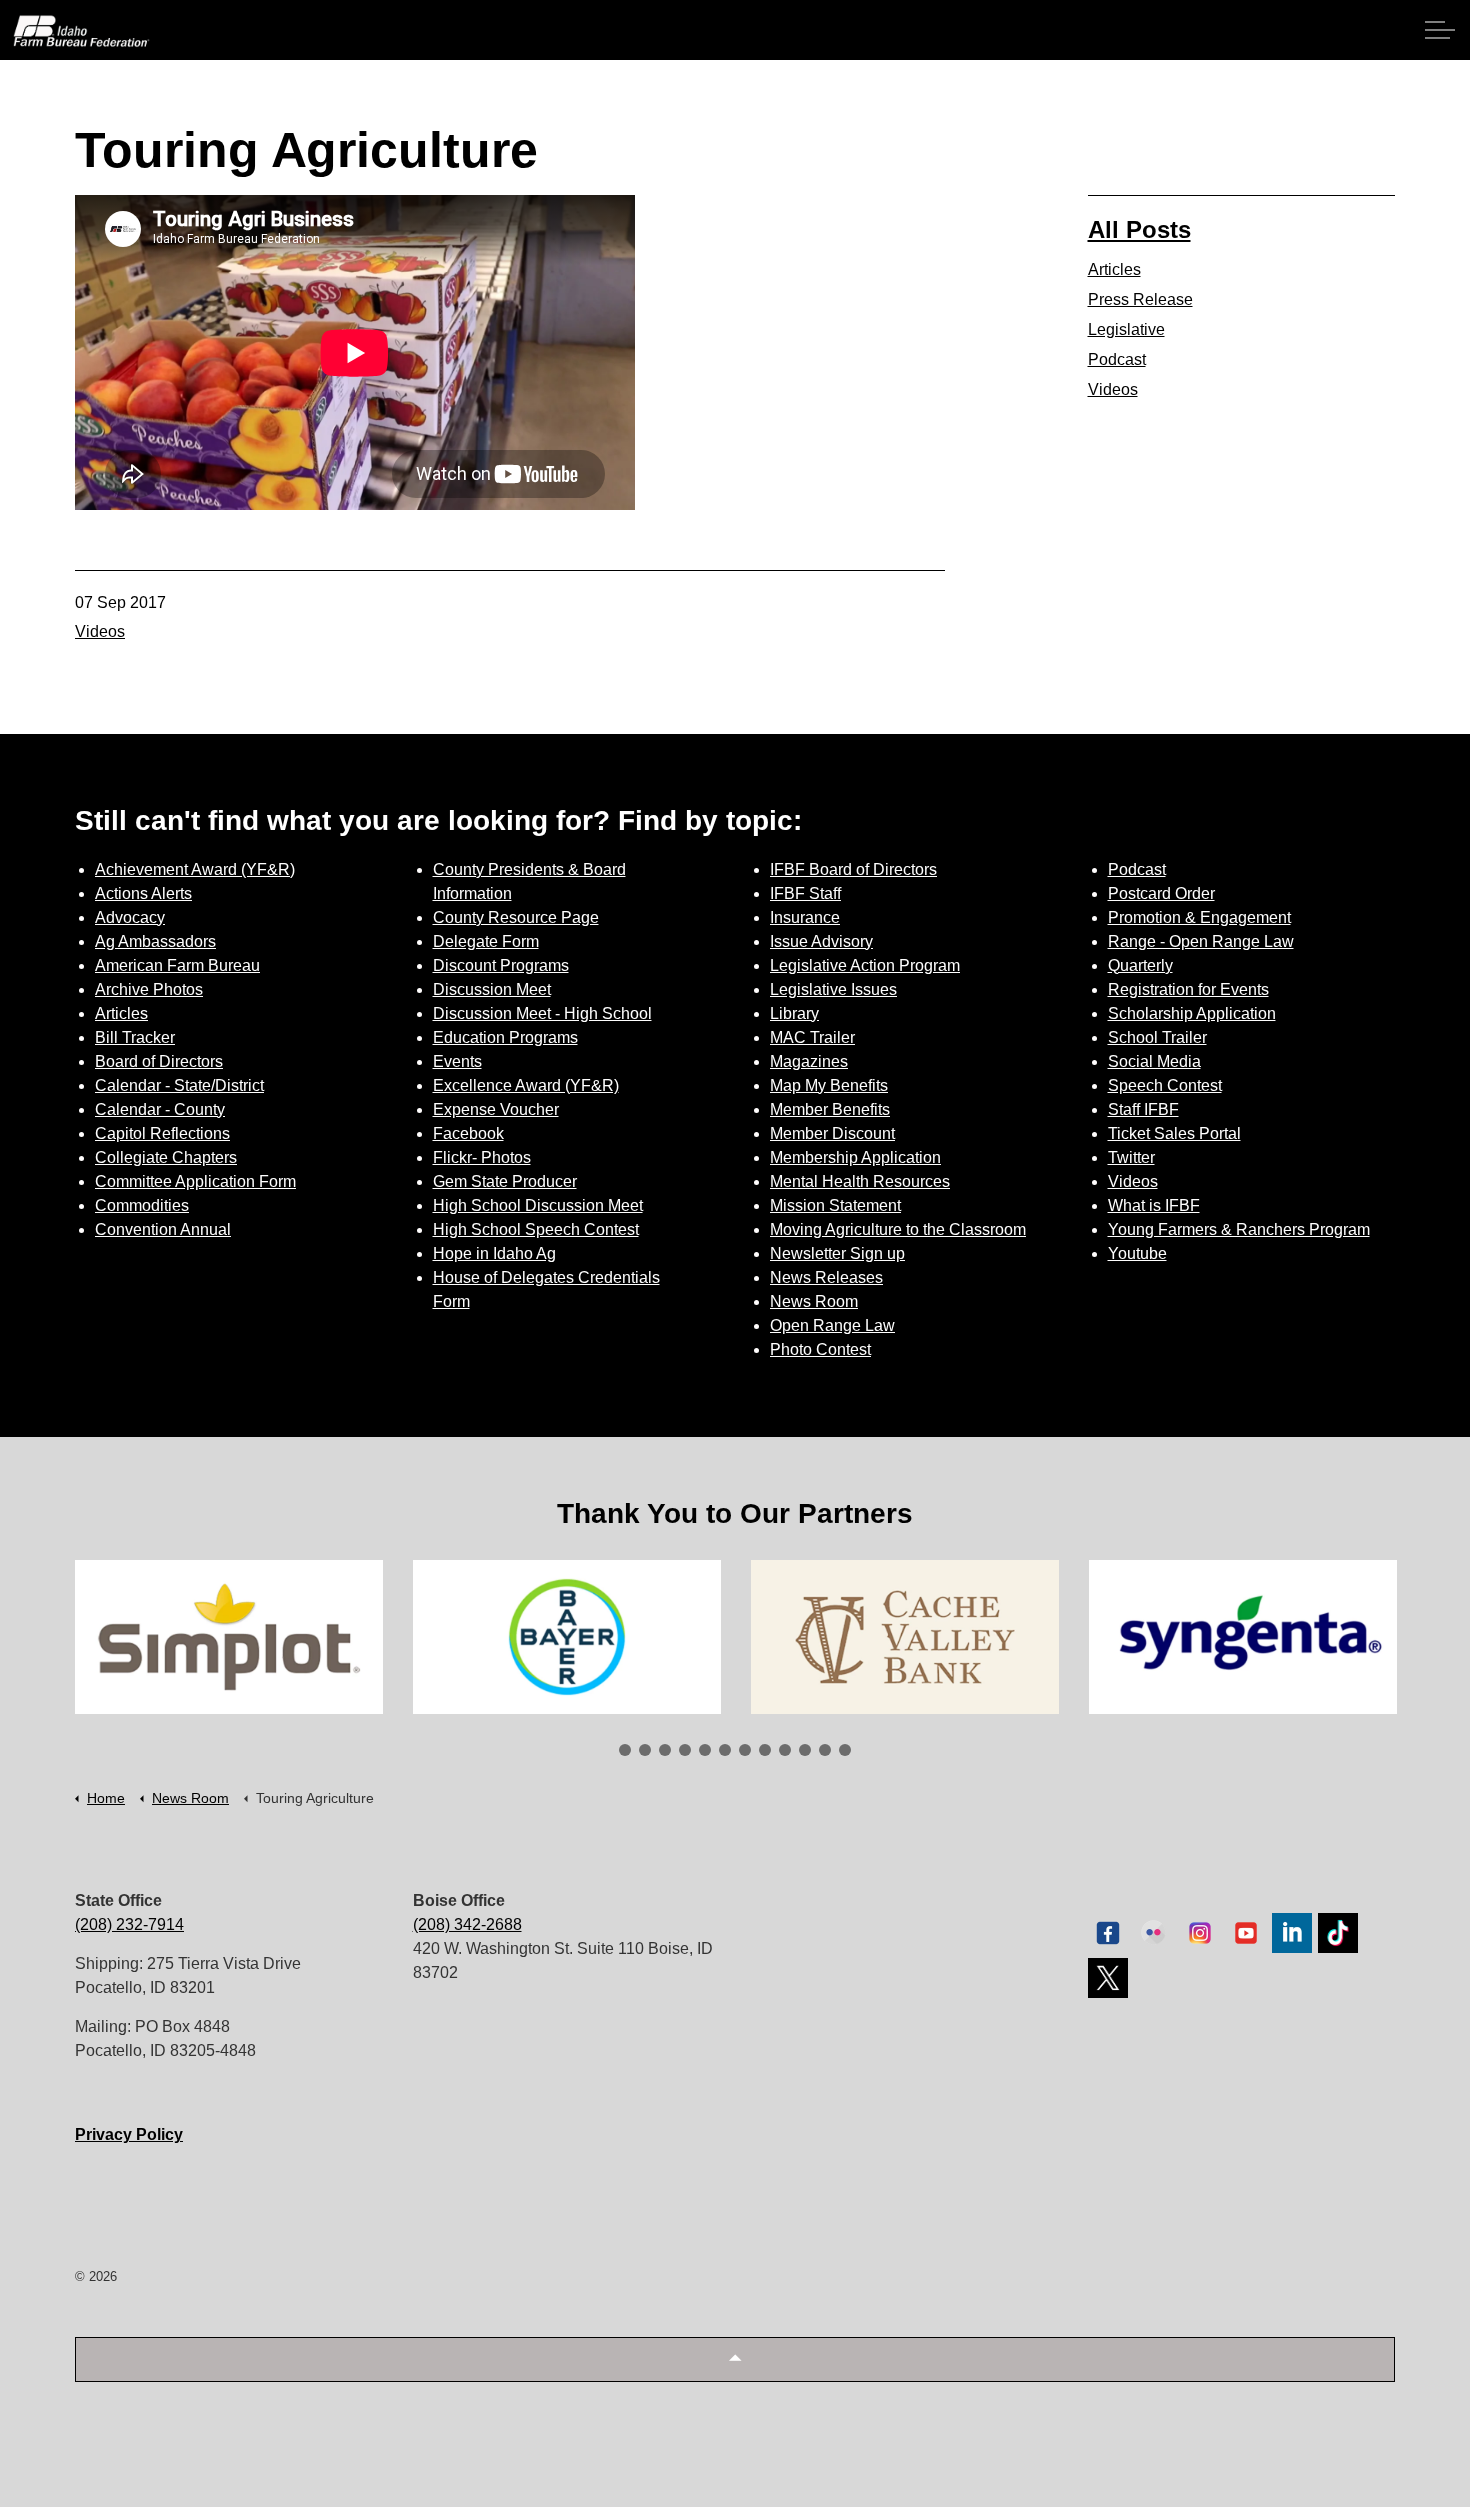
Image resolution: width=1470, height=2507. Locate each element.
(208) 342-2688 (467, 1924)
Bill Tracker (135, 1037)
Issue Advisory (821, 941)
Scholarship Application (1192, 1013)
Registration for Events (1188, 989)
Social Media (1154, 1061)
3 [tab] (665, 1750)
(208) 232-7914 (129, 1924)
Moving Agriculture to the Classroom (898, 1229)
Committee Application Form (195, 1181)
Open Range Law (832, 1325)
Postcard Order (1161, 893)
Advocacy (130, 917)
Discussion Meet (492, 989)
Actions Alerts (143, 893)
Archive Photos (149, 989)
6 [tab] (725, 1750)
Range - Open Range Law (1201, 941)
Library (794, 1013)
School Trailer (1157, 1037)
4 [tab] (685, 1750)
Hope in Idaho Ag (494, 1253)
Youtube (1137, 1253)
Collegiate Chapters (166, 1157)
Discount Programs (501, 965)
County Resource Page (516, 917)
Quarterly (1140, 965)
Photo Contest (820, 1349)
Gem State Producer (505, 1181)
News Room (814, 1301)
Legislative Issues (833, 989)
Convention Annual (163, 1229)
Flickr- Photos (482, 1157)
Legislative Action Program (865, 965)
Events (457, 1061)
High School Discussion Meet (538, 1205)
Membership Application (855, 1157)
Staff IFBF (1143, 1109)
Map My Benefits (829, 1085)
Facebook (468, 1133)
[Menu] (1440, 30)
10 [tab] (805, 1750)
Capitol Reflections (162, 1133)
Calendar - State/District (179, 1085)
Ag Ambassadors (155, 941)
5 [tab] (705, 1750)
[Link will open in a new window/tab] (229, 1637)
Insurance (805, 917)
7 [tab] (745, 1750)
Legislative (1126, 329)
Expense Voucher (496, 1109)
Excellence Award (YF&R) (526, 1085)
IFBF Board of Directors (853, 869)
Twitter (1131, 1157)
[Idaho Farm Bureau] (81, 31)
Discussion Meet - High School (542, 1013)
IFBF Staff (805, 893)
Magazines (809, 1061)
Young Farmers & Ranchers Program (1239, 1229)
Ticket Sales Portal (1174, 1133)
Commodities (142, 1205)
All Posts (1139, 229)
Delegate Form (486, 941)
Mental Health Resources (860, 1181)
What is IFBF (1154, 1205)
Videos (100, 631)
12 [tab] (845, 1750)
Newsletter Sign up (837, 1253)
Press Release (1140, 299)
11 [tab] (825, 1750)
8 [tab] (765, 1750)
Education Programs (505, 1037)
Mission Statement (835, 1205)
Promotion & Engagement (1199, 917)
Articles (1114, 269)
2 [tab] (645, 1750)
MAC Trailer (812, 1037)
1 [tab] (625, 1750)
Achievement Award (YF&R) (195, 869)
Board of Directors (159, 1061)
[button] (735, 2359)
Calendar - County (160, 1109)
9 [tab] (785, 1750)
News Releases (826, 1277)
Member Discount (832, 1133)
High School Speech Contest (536, 1229)
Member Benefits (830, 1109)
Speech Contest (1165, 1085)
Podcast (1117, 359)
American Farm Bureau (177, 965)
